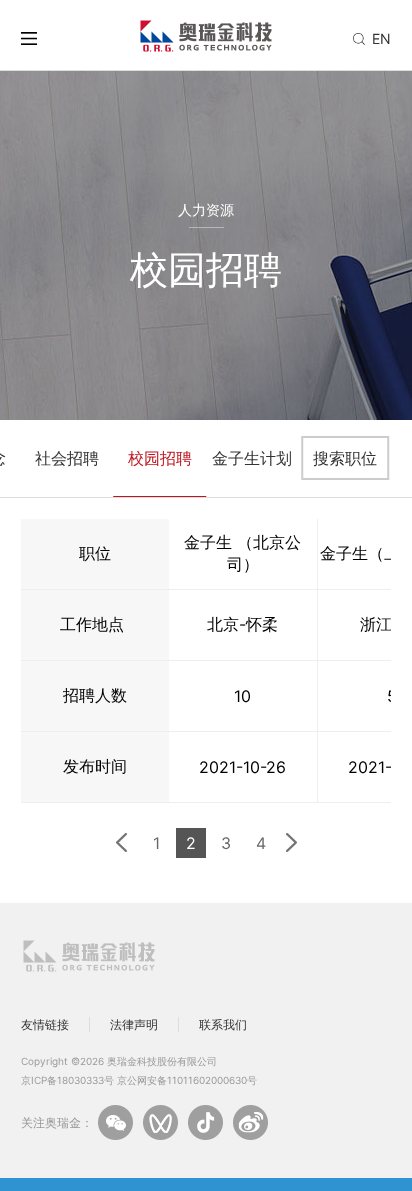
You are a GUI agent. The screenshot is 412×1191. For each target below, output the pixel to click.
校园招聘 (160, 458)
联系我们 (223, 1024)
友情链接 (45, 1024)
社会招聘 (67, 458)
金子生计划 (252, 458)
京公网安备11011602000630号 (187, 1080)
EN (381, 38)
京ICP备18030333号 (67, 1080)
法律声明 (134, 1024)
